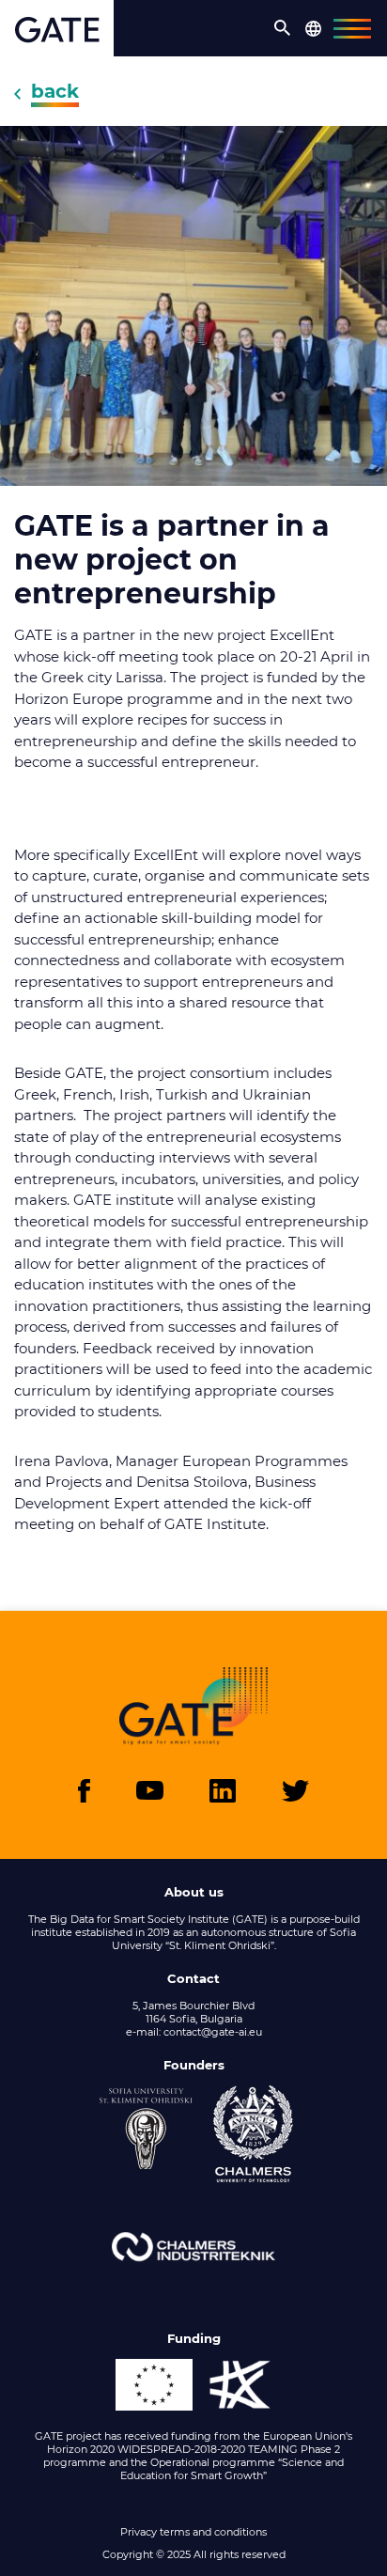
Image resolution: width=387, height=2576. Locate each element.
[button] (283, 28)
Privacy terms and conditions (193, 2532)
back (55, 91)
